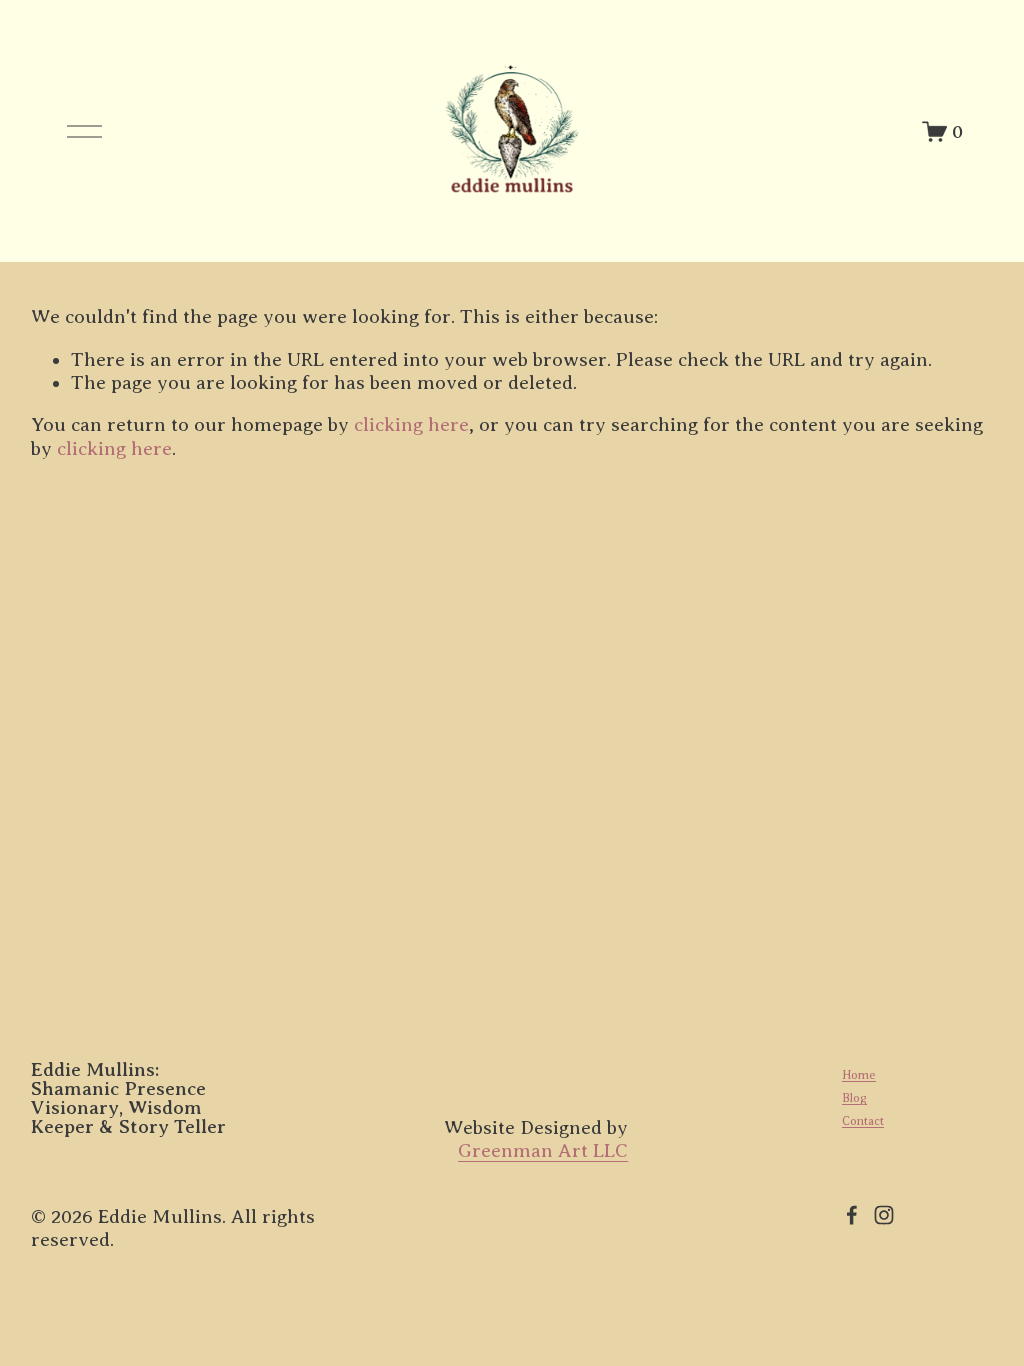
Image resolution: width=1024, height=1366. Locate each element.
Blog (854, 1098)
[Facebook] (852, 1215)
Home (859, 1075)
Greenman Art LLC (543, 1150)
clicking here (411, 424)
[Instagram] (884, 1215)
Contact (863, 1121)
